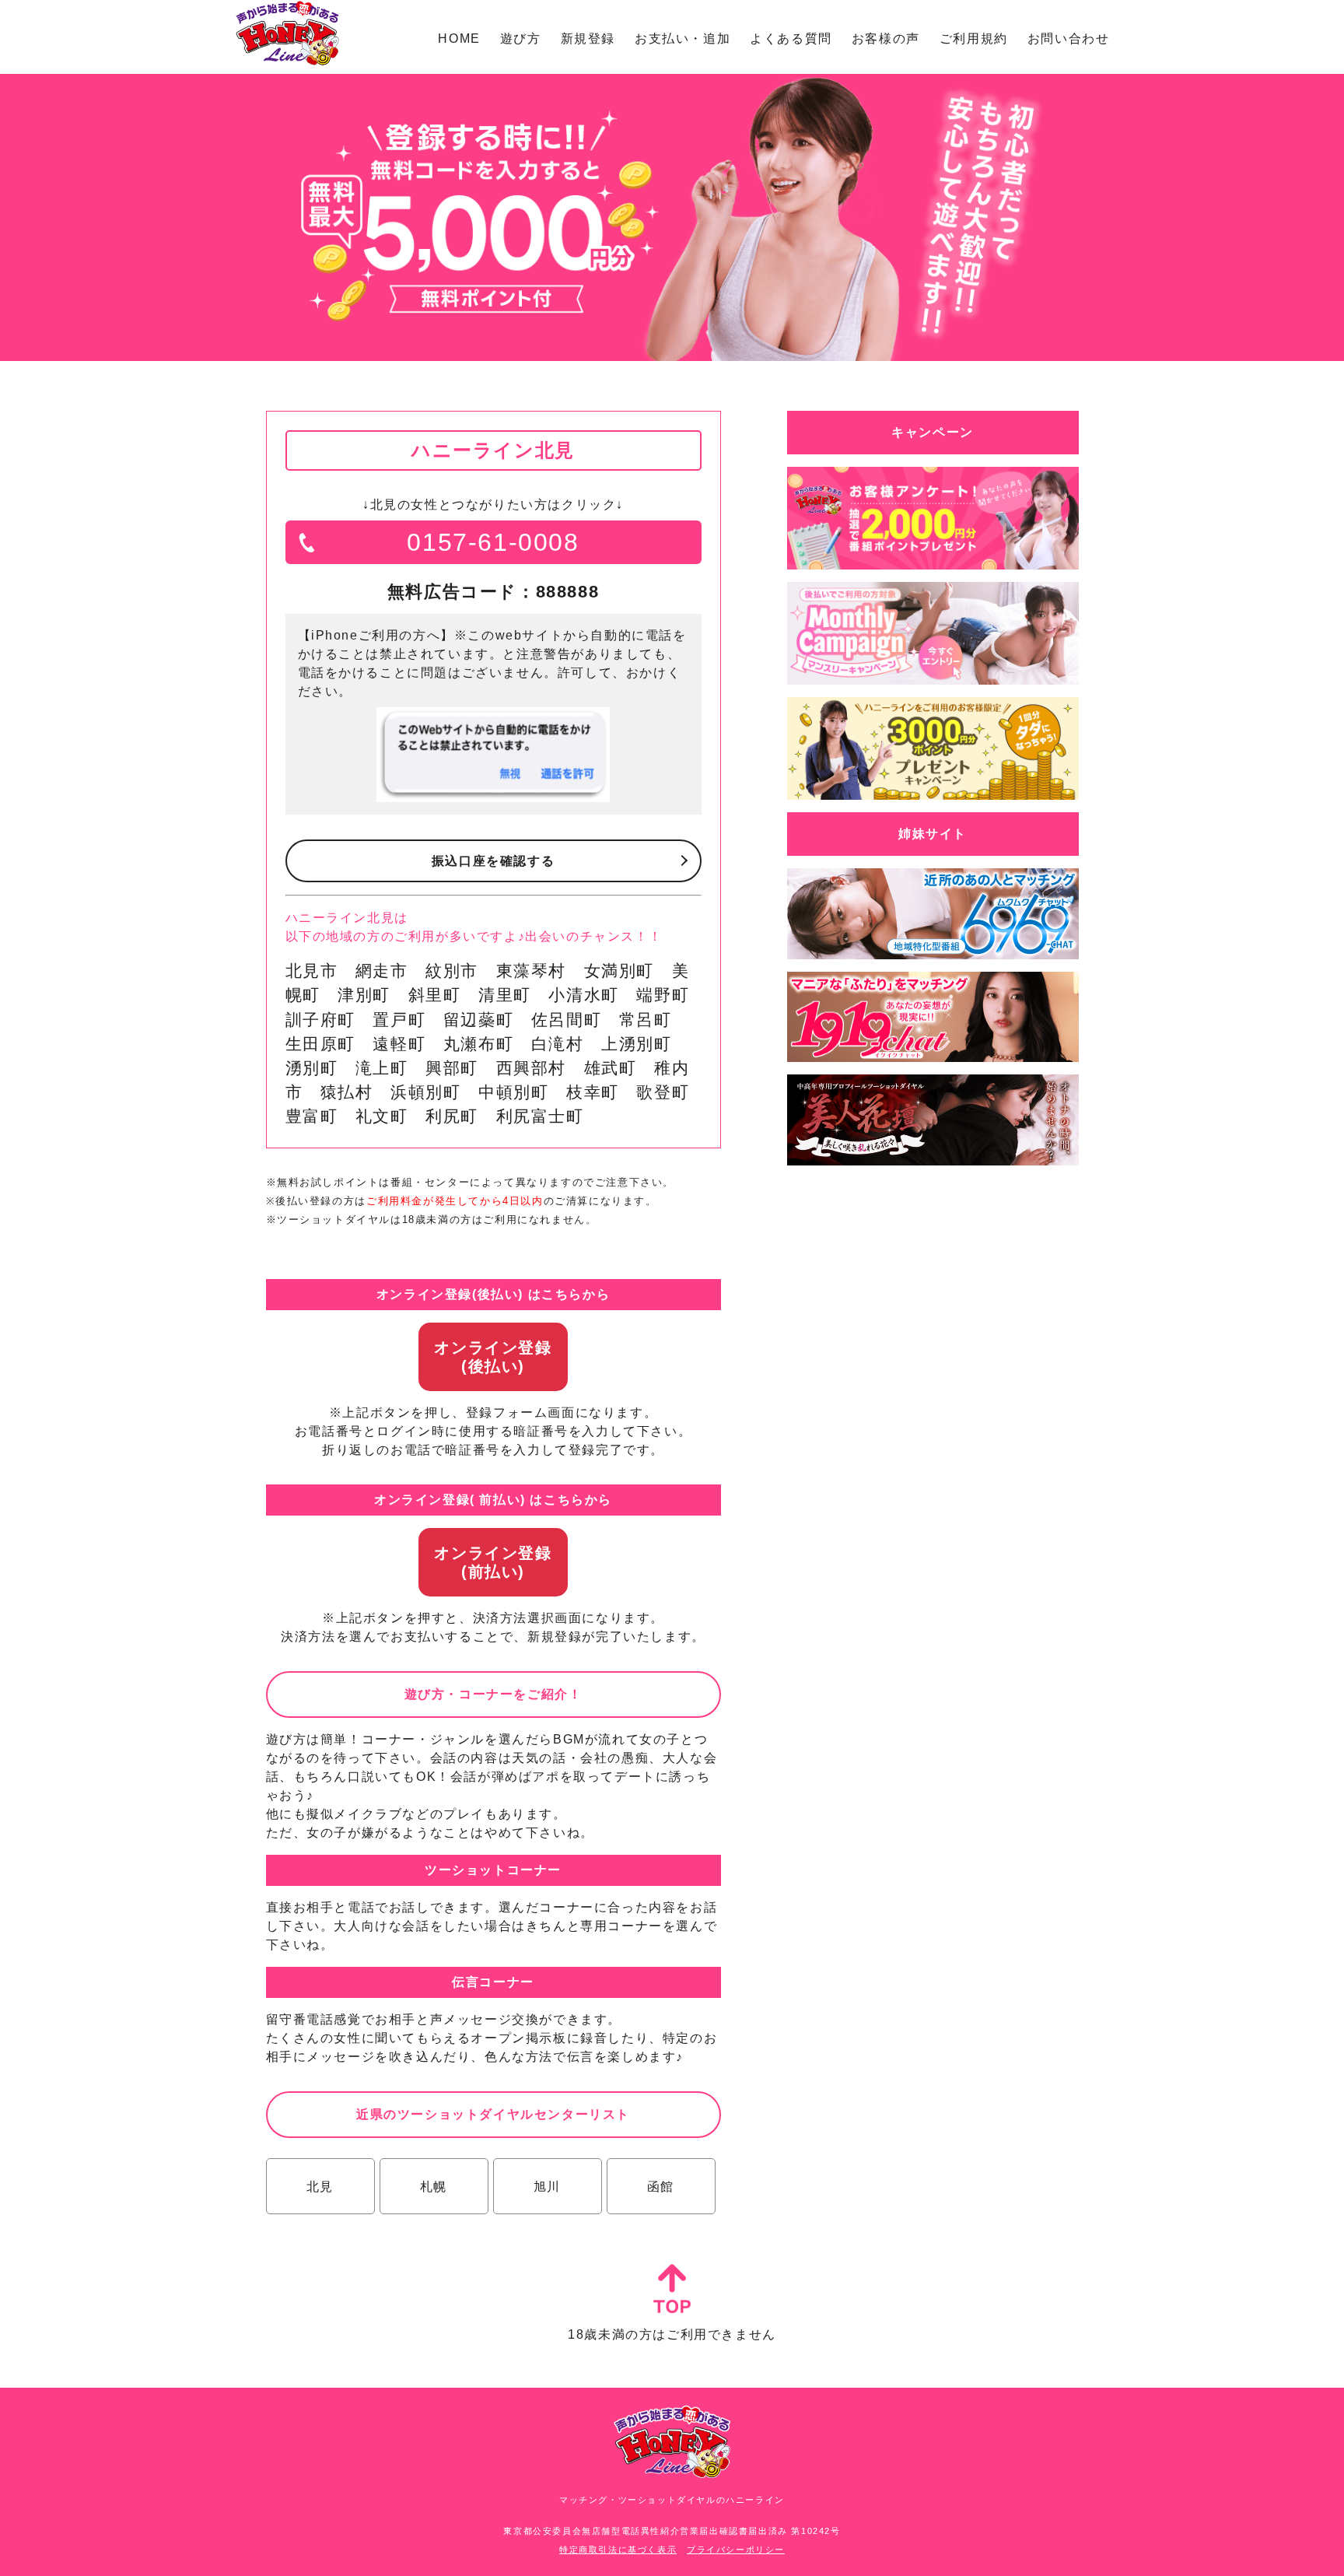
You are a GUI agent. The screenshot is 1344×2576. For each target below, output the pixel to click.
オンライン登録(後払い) (493, 1357)
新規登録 (588, 39)
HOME (459, 39)
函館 (661, 2187)
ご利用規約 (974, 39)
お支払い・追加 (682, 39)
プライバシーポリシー (736, 2550)
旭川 (547, 2187)
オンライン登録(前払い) (493, 1562)
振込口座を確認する (493, 861)
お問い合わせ (1069, 39)
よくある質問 (791, 39)
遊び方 (521, 39)
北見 (320, 2187)
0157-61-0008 (493, 542)
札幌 (434, 2187)
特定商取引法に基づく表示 (618, 2550)
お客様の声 (886, 39)
